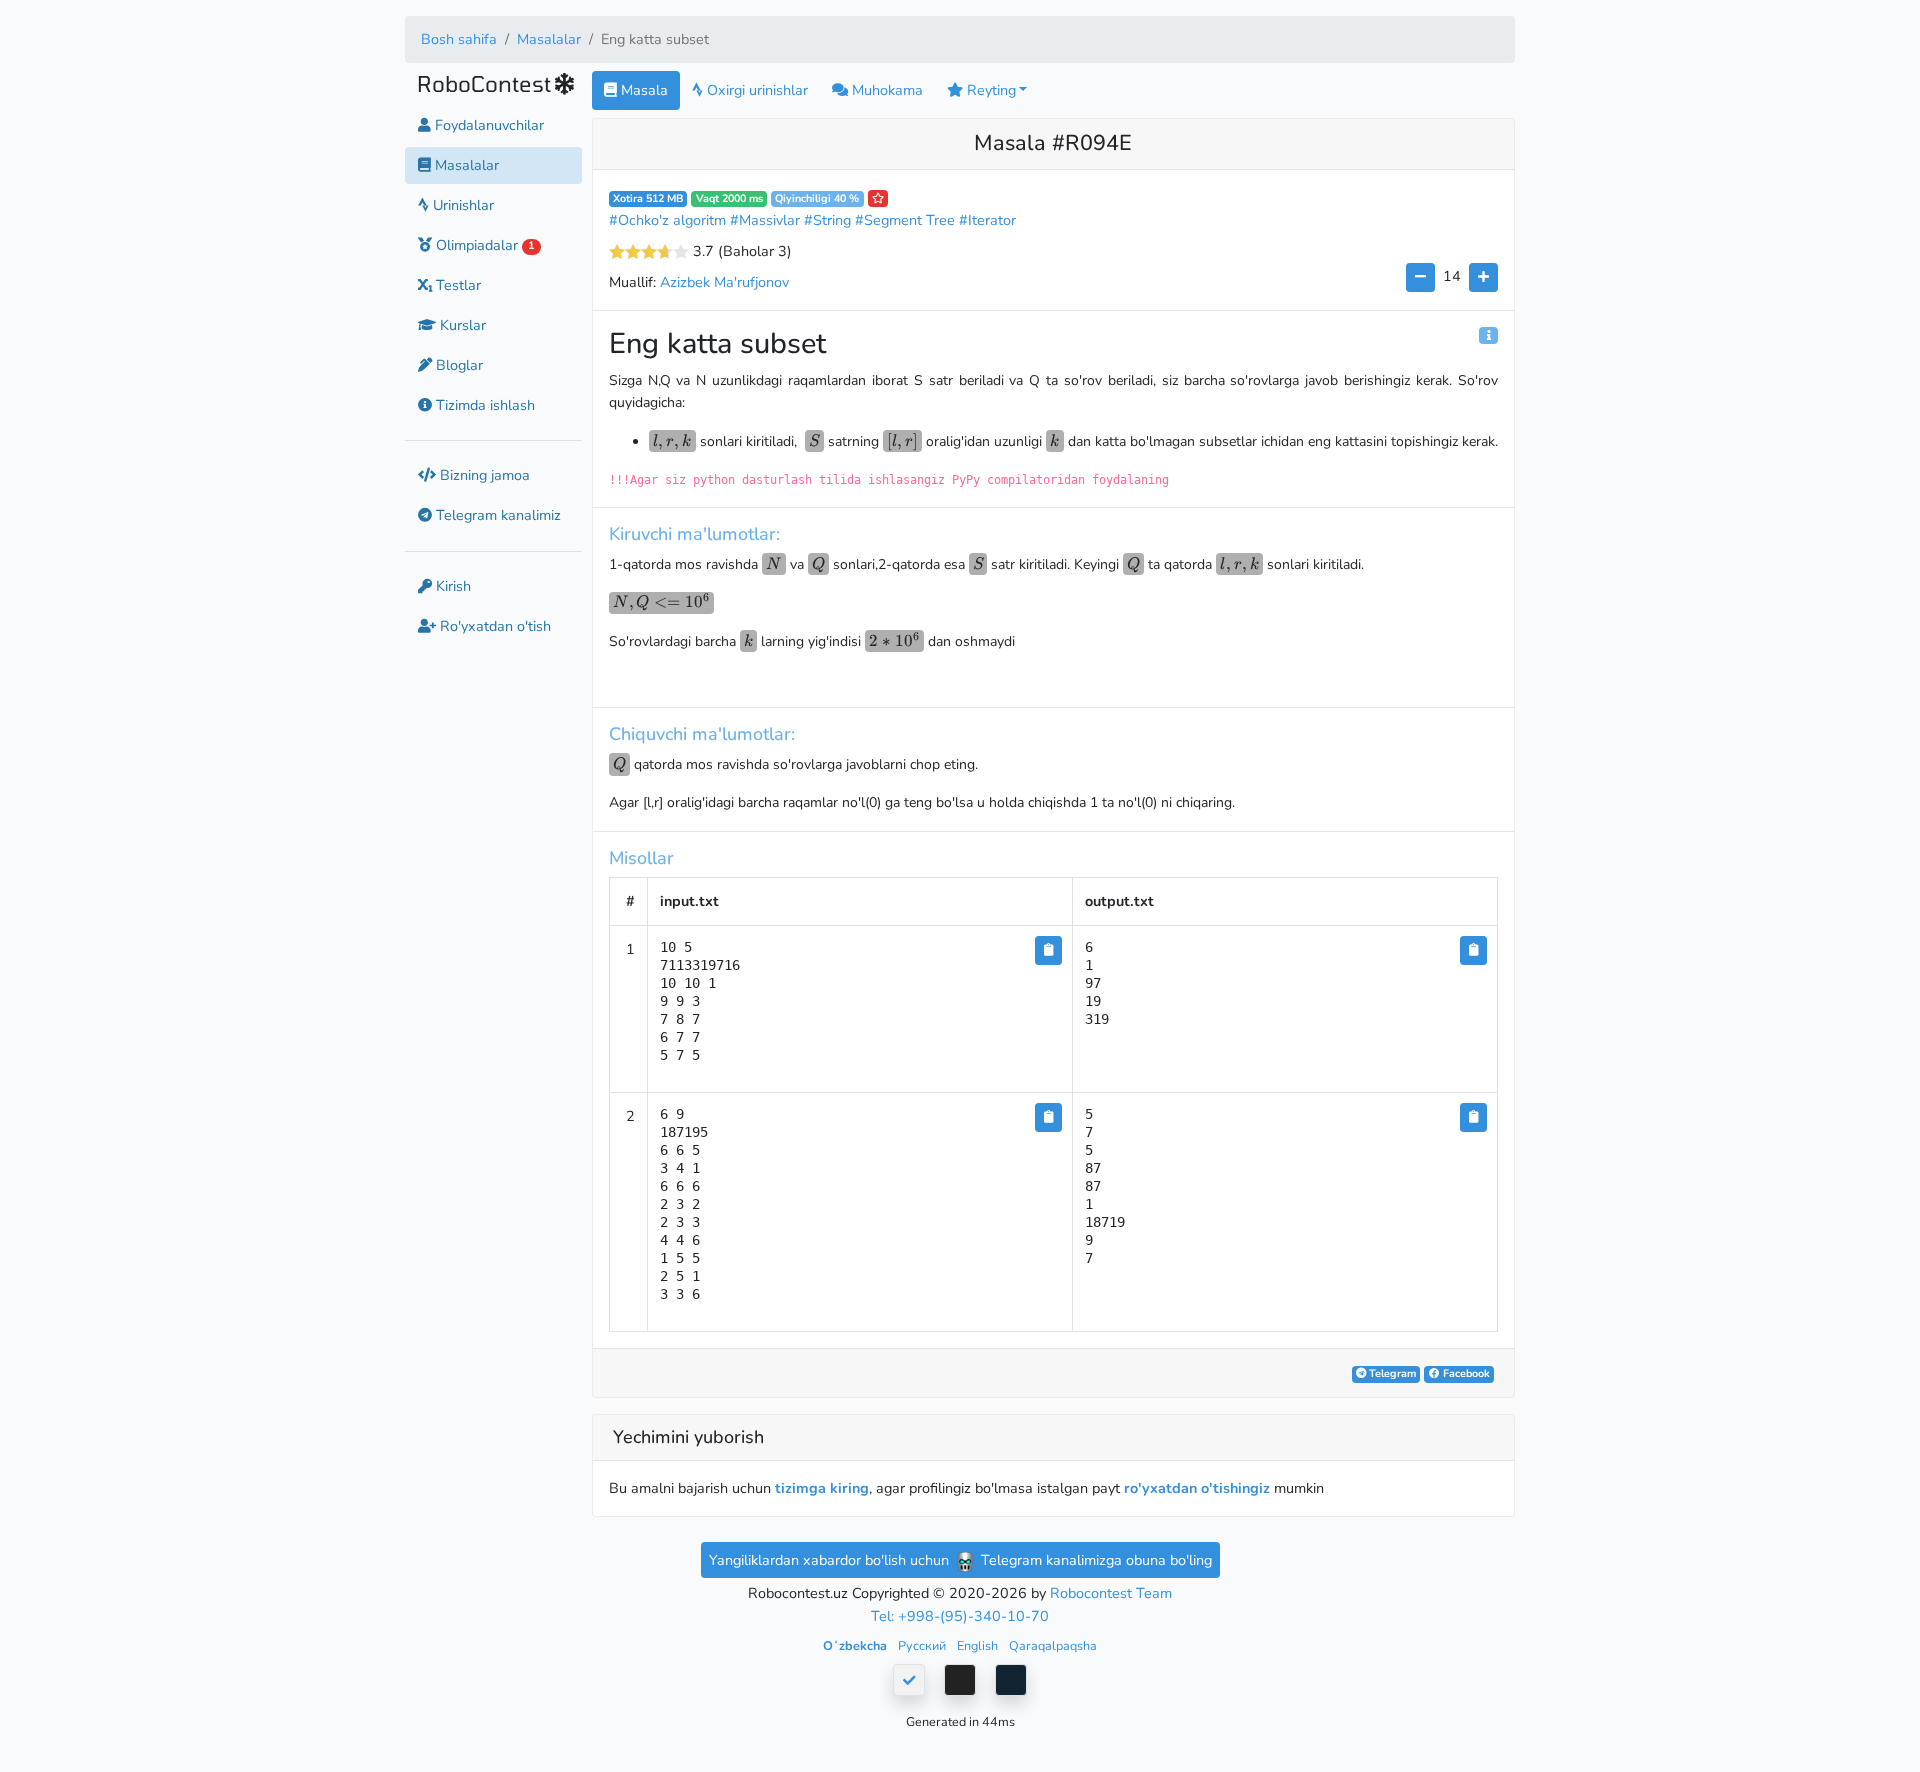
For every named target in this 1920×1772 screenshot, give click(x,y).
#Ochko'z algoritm (667, 220)
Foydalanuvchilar (487, 125)
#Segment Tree (905, 220)
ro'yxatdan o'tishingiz (1197, 1488)
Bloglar (457, 365)
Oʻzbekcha (856, 1645)
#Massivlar (765, 220)
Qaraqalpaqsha (1053, 1645)
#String (827, 220)
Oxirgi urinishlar (755, 90)
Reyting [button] (989, 90)
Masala (642, 90)
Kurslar (461, 325)
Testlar (456, 285)
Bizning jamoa (483, 475)
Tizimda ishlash (483, 405)
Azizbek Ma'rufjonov (724, 282)
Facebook (1465, 1373)
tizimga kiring (822, 1488)
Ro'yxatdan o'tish (493, 626)
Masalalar (549, 39)
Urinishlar (461, 205)
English (979, 1645)
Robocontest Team (1111, 1593)
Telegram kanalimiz (496, 516)
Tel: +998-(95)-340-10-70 (960, 1616)
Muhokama (885, 90)
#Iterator (987, 220)
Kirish (451, 586)
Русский (923, 1645)
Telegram (1391, 1373)
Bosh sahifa (459, 39)
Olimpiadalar (483, 245)
